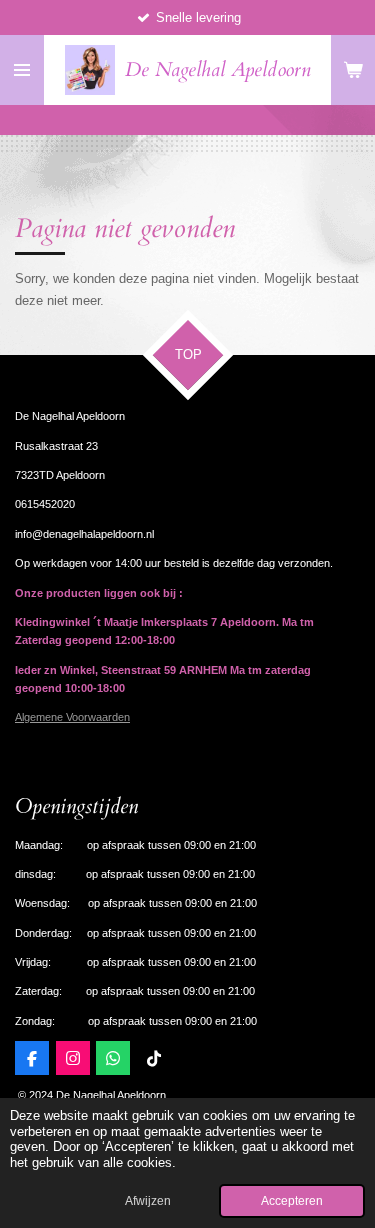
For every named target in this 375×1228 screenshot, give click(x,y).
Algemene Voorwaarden (72, 717)
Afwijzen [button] (148, 1200)
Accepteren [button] (292, 1200)
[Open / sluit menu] (22, 70)
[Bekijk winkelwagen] (353, 70)
